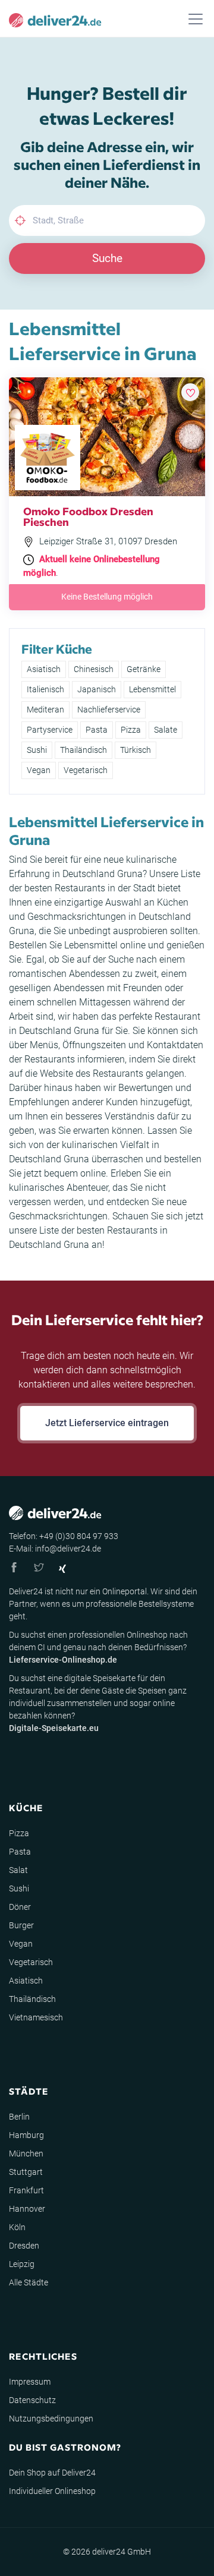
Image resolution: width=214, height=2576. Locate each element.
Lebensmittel (152, 689)
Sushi (37, 750)
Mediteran (45, 710)
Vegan (39, 770)
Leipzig (22, 2264)
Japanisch (97, 689)
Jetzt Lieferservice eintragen (107, 1423)
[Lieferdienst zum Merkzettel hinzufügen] (190, 392)
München (26, 2154)
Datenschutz (32, 2400)
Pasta (97, 730)
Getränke (144, 669)
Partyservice (50, 730)
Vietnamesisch (36, 2017)
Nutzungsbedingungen (51, 2419)
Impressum (30, 2382)
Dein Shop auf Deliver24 (52, 2473)
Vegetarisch (86, 770)
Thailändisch (84, 750)
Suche (107, 258)
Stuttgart (26, 2172)
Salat (18, 1870)
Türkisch (136, 750)
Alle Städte (29, 2282)
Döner (20, 1907)
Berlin (19, 2117)
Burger (21, 1925)
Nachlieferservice (109, 710)
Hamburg (26, 2135)
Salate (166, 730)
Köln (17, 2227)
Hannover (27, 2209)
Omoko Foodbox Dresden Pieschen (88, 516)
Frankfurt (26, 2190)
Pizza (131, 730)
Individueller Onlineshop (52, 2491)
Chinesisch (94, 669)
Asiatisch (44, 669)
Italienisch (45, 689)
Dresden (24, 2246)
